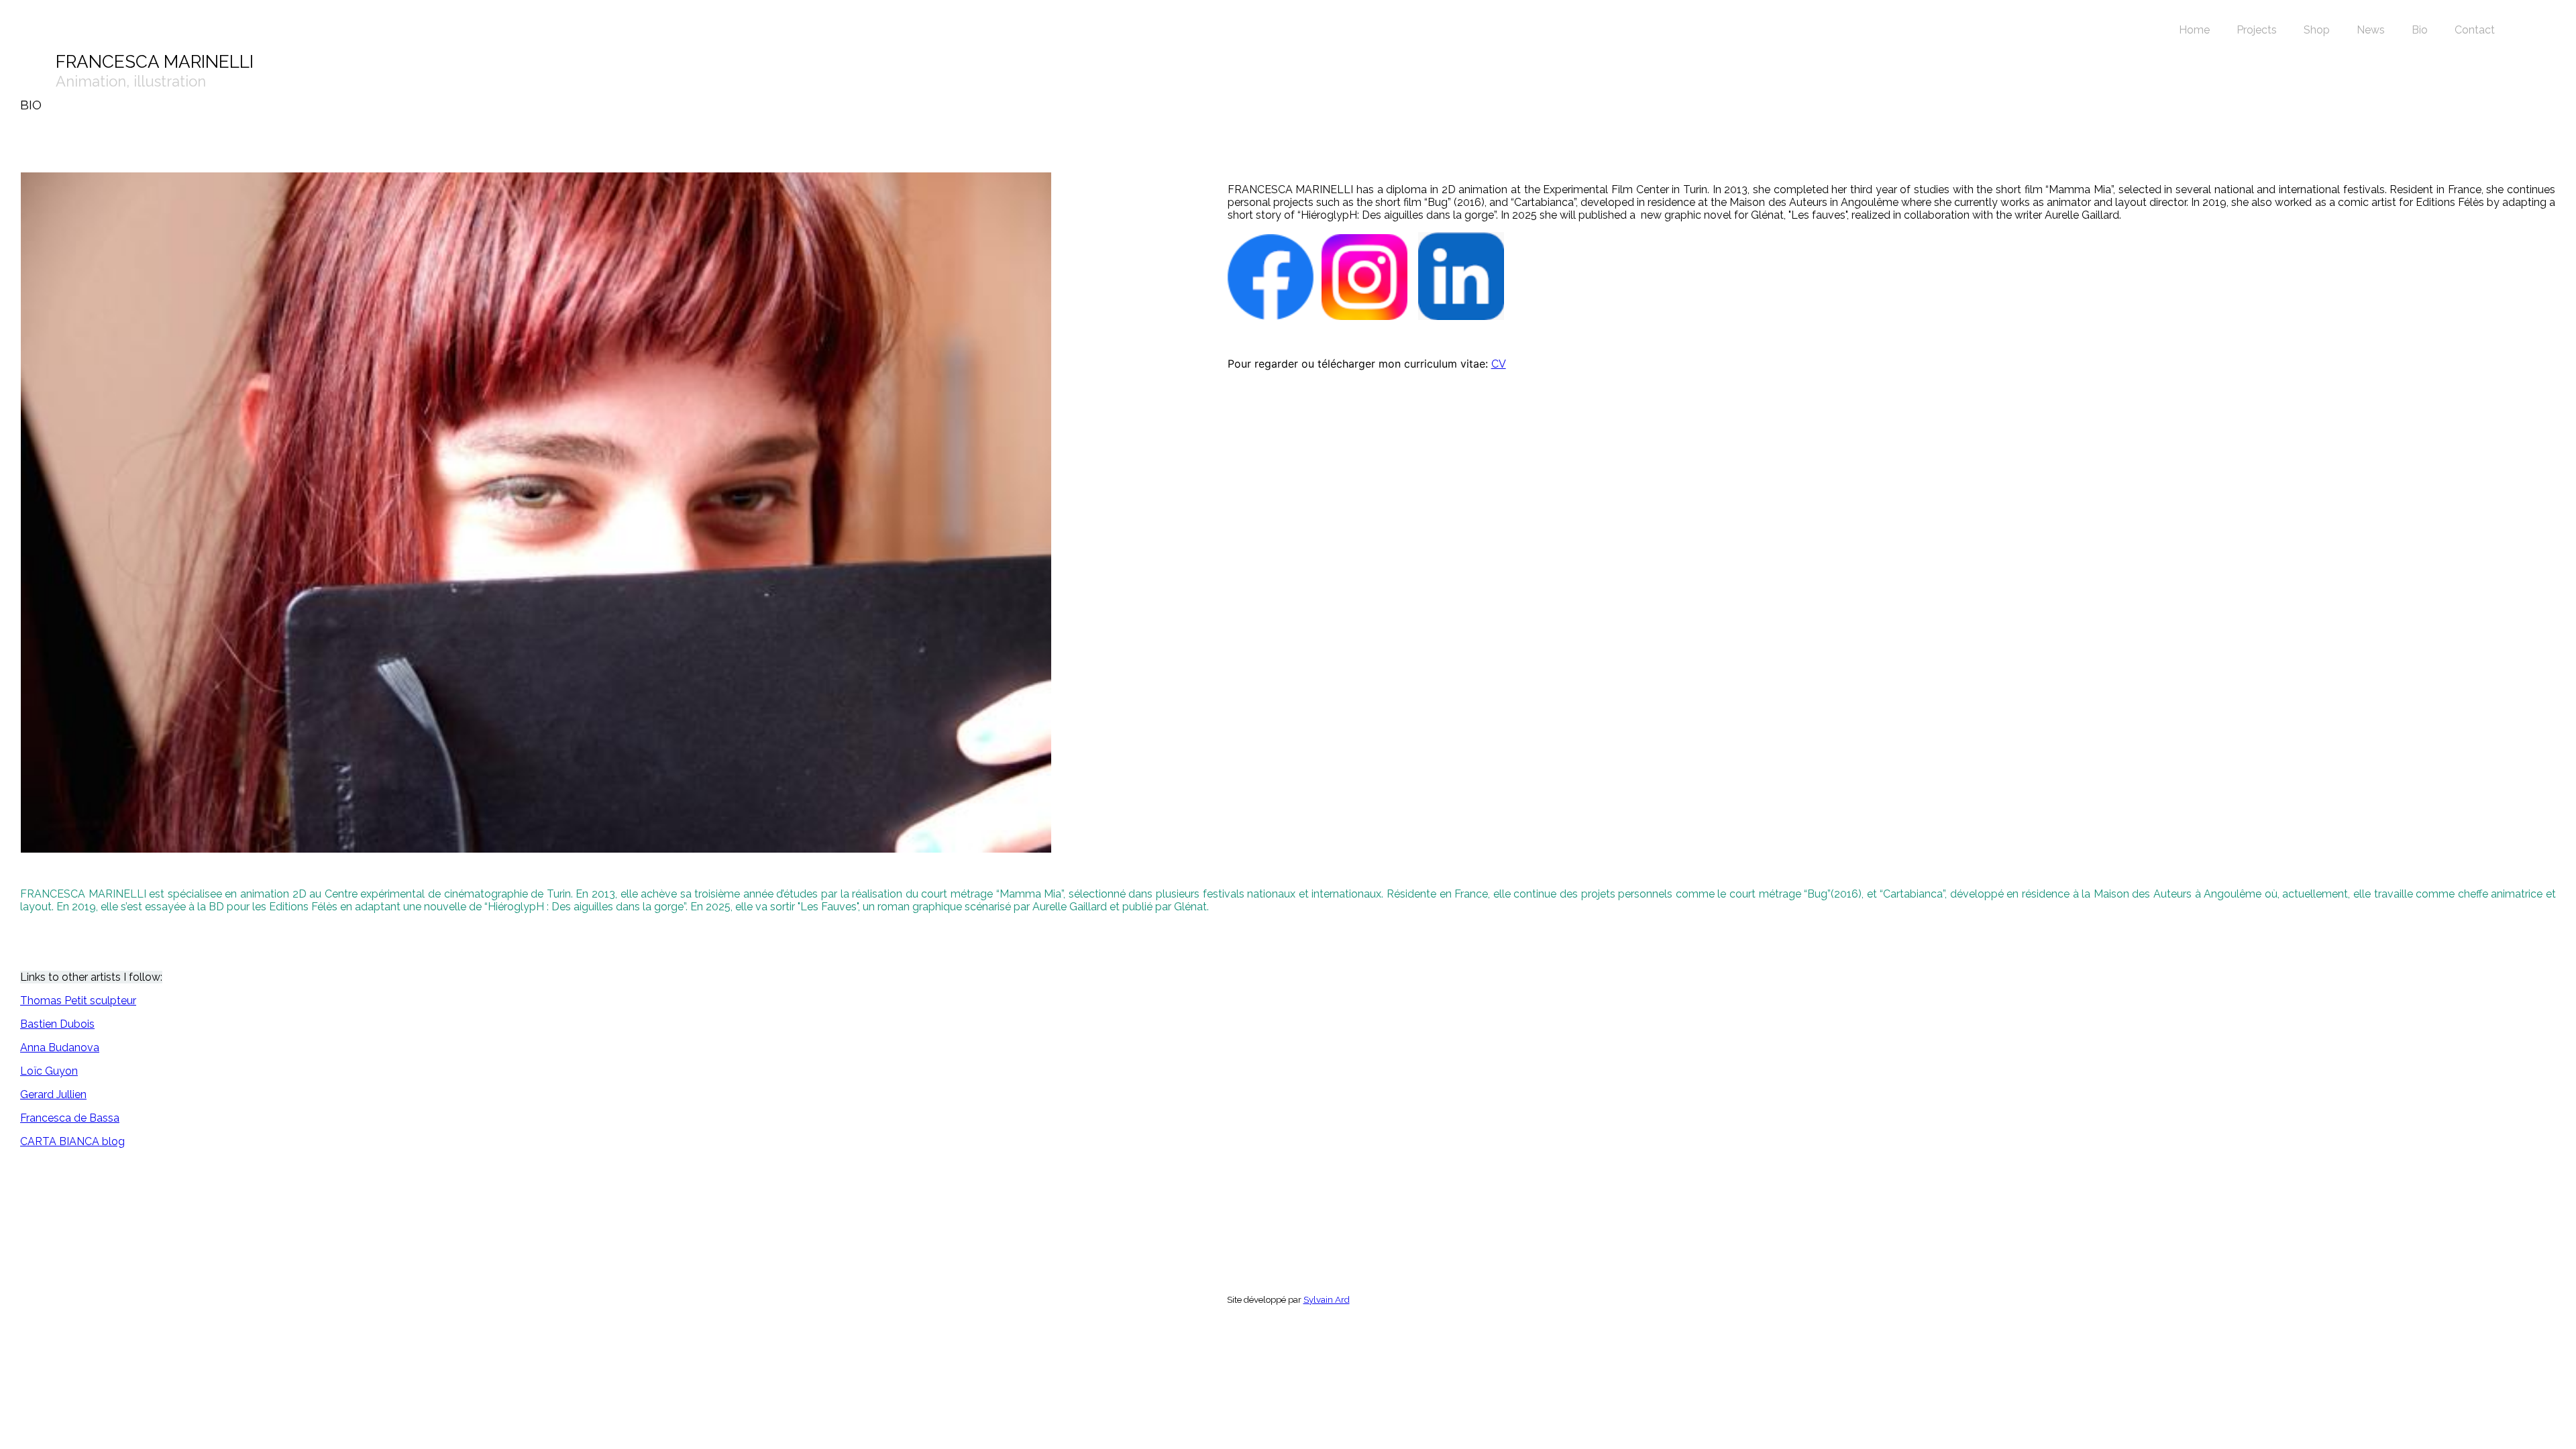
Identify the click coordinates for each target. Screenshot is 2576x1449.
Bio (2420, 30)
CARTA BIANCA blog (72, 1141)
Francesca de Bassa (70, 1118)
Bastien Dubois (57, 1024)
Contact (2475, 30)
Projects (2257, 30)
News (2371, 30)
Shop (2317, 30)
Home (2194, 30)
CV (1499, 364)
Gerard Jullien (53, 1094)
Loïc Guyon (49, 1071)
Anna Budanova (60, 1048)
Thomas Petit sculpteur (78, 1001)
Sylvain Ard (1327, 1299)
